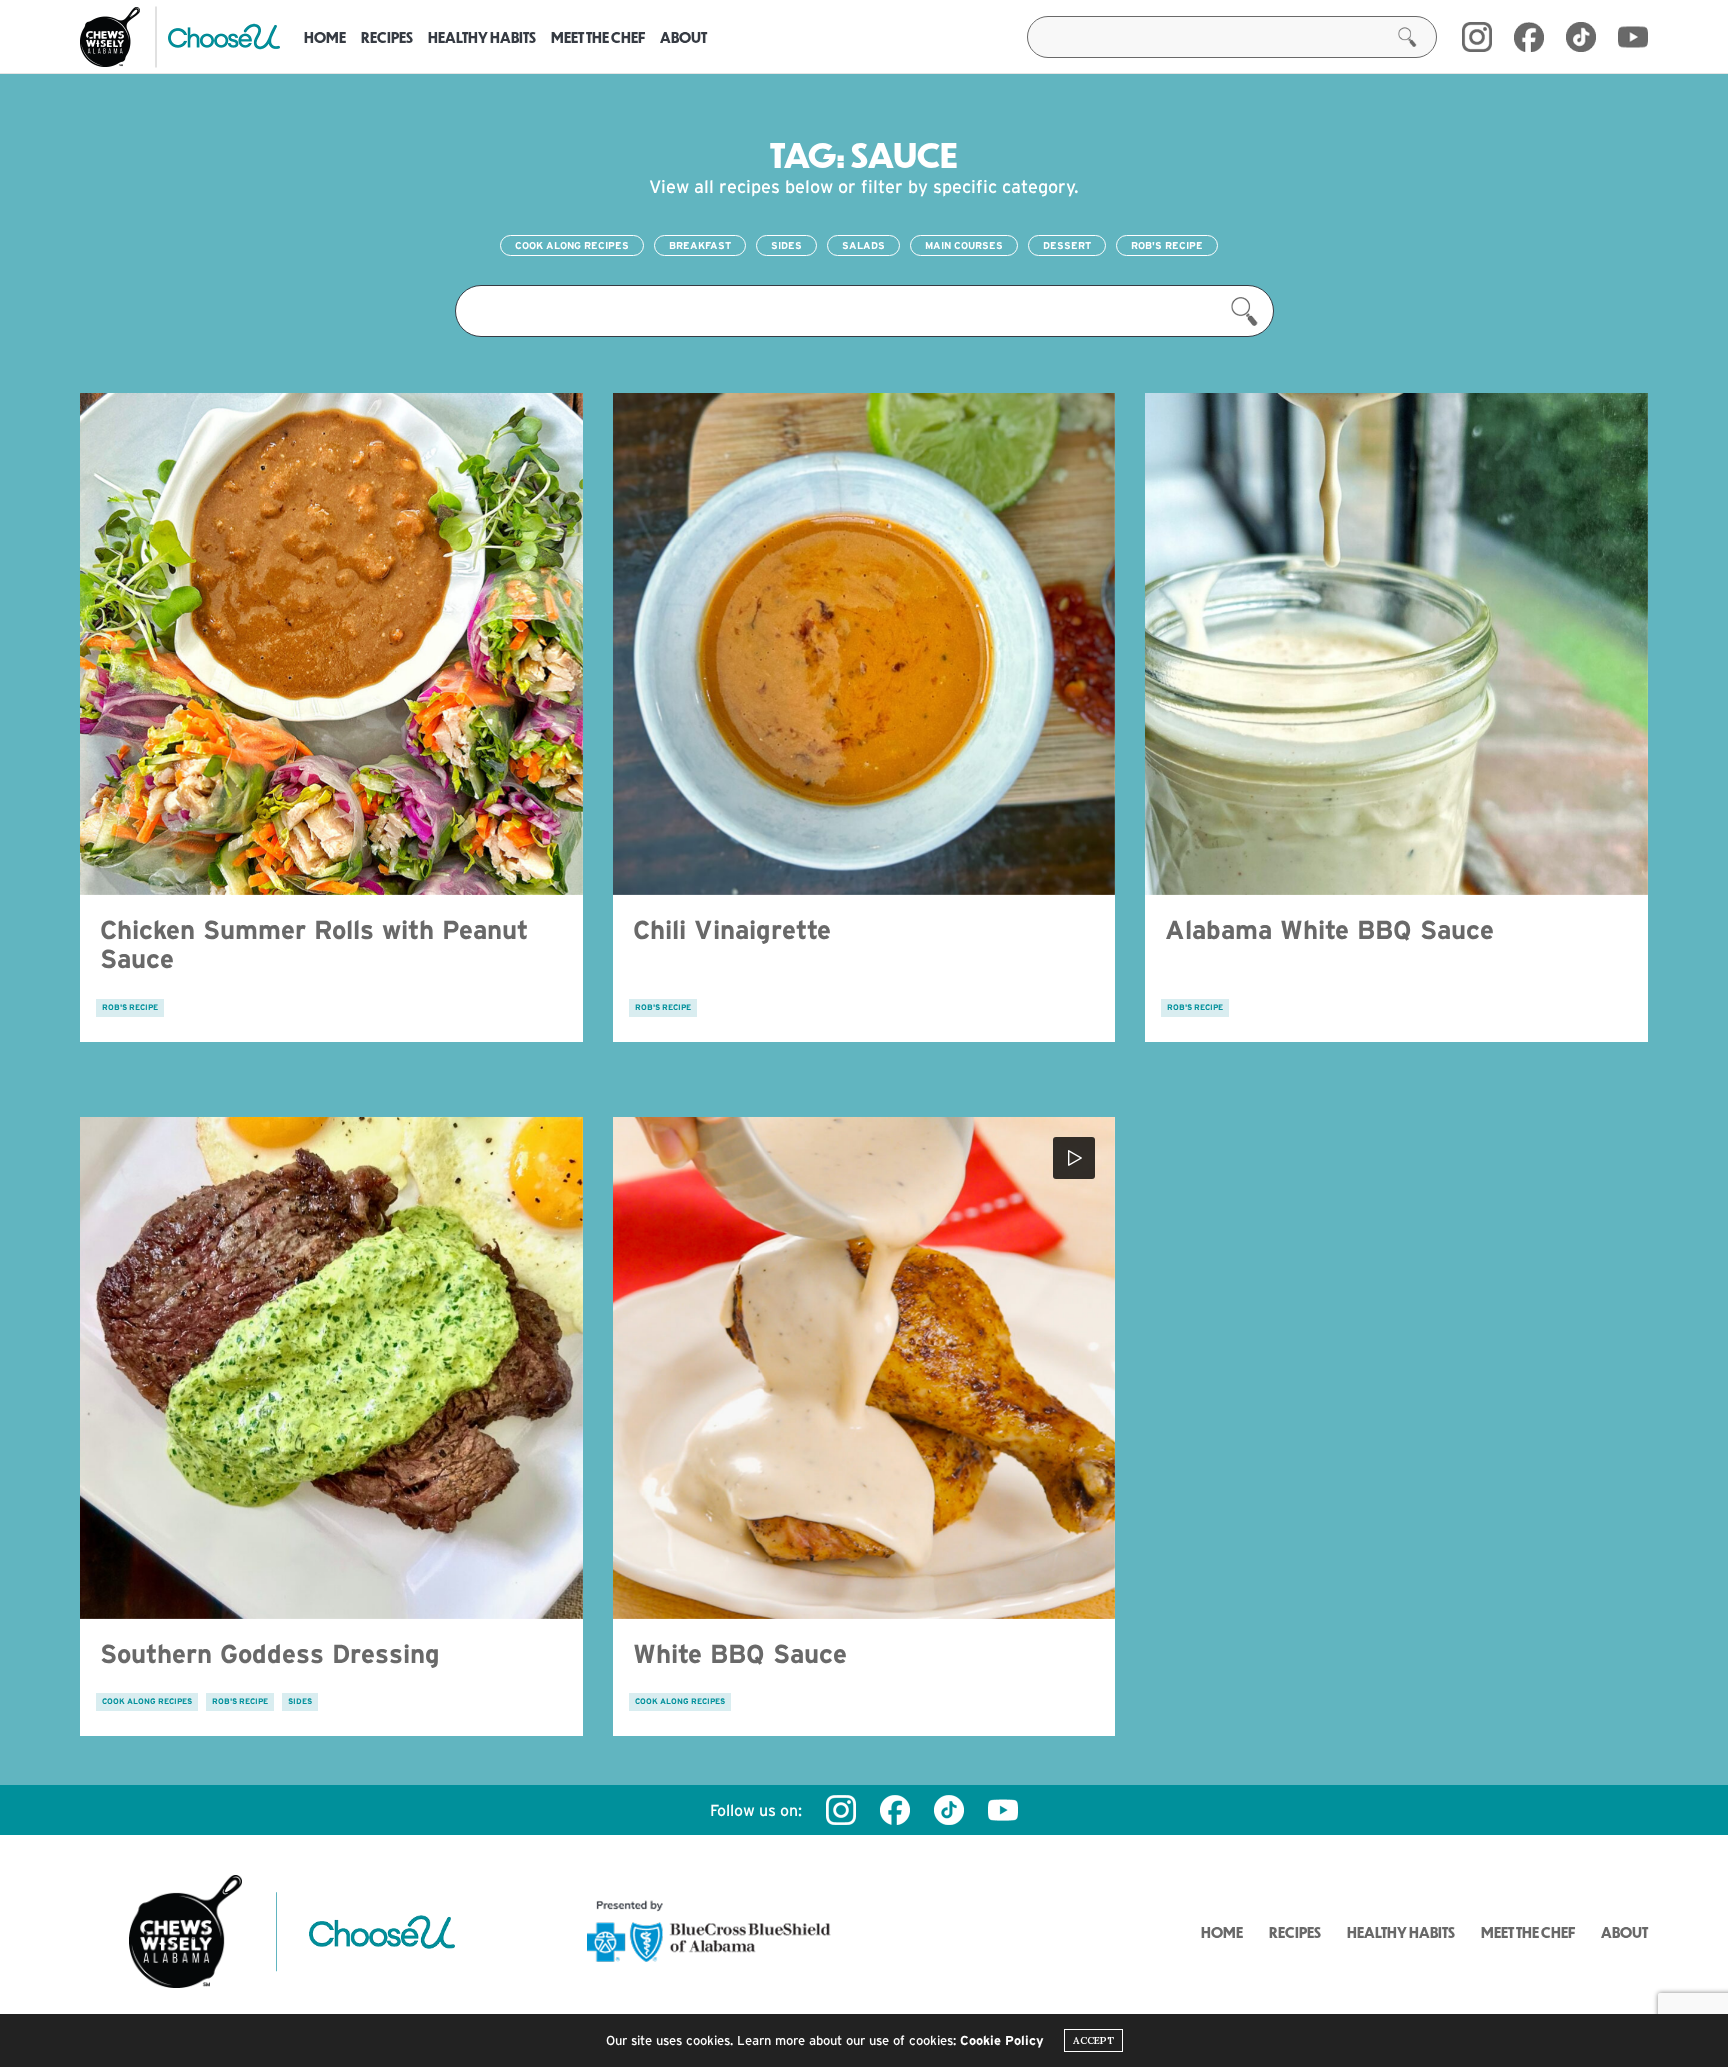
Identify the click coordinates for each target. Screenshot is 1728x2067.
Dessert (1067, 245)
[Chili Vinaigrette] (864, 644)
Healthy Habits (482, 37)
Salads (863, 245)
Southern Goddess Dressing (270, 1653)
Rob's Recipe (1167, 245)
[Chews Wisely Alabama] (110, 37)
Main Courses (964, 245)
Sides (786, 245)
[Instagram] (1477, 37)
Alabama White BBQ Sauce (1329, 929)
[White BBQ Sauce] (864, 1368)
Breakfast (700, 245)
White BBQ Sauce (740, 1653)
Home (325, 37)
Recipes (387, 37)
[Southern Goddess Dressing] (331, 1368)
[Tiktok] (949, 1810)
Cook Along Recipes (572, 245)
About (683, 37)
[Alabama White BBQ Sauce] (1396, 644)
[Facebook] (1529, 37)
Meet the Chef (598, 37)
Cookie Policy (1002, 2040)
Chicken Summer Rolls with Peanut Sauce (314, 944)
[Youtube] (1633, 37)
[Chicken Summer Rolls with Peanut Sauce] (331, 644)
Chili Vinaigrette (732, 929)
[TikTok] (1581, 37)
